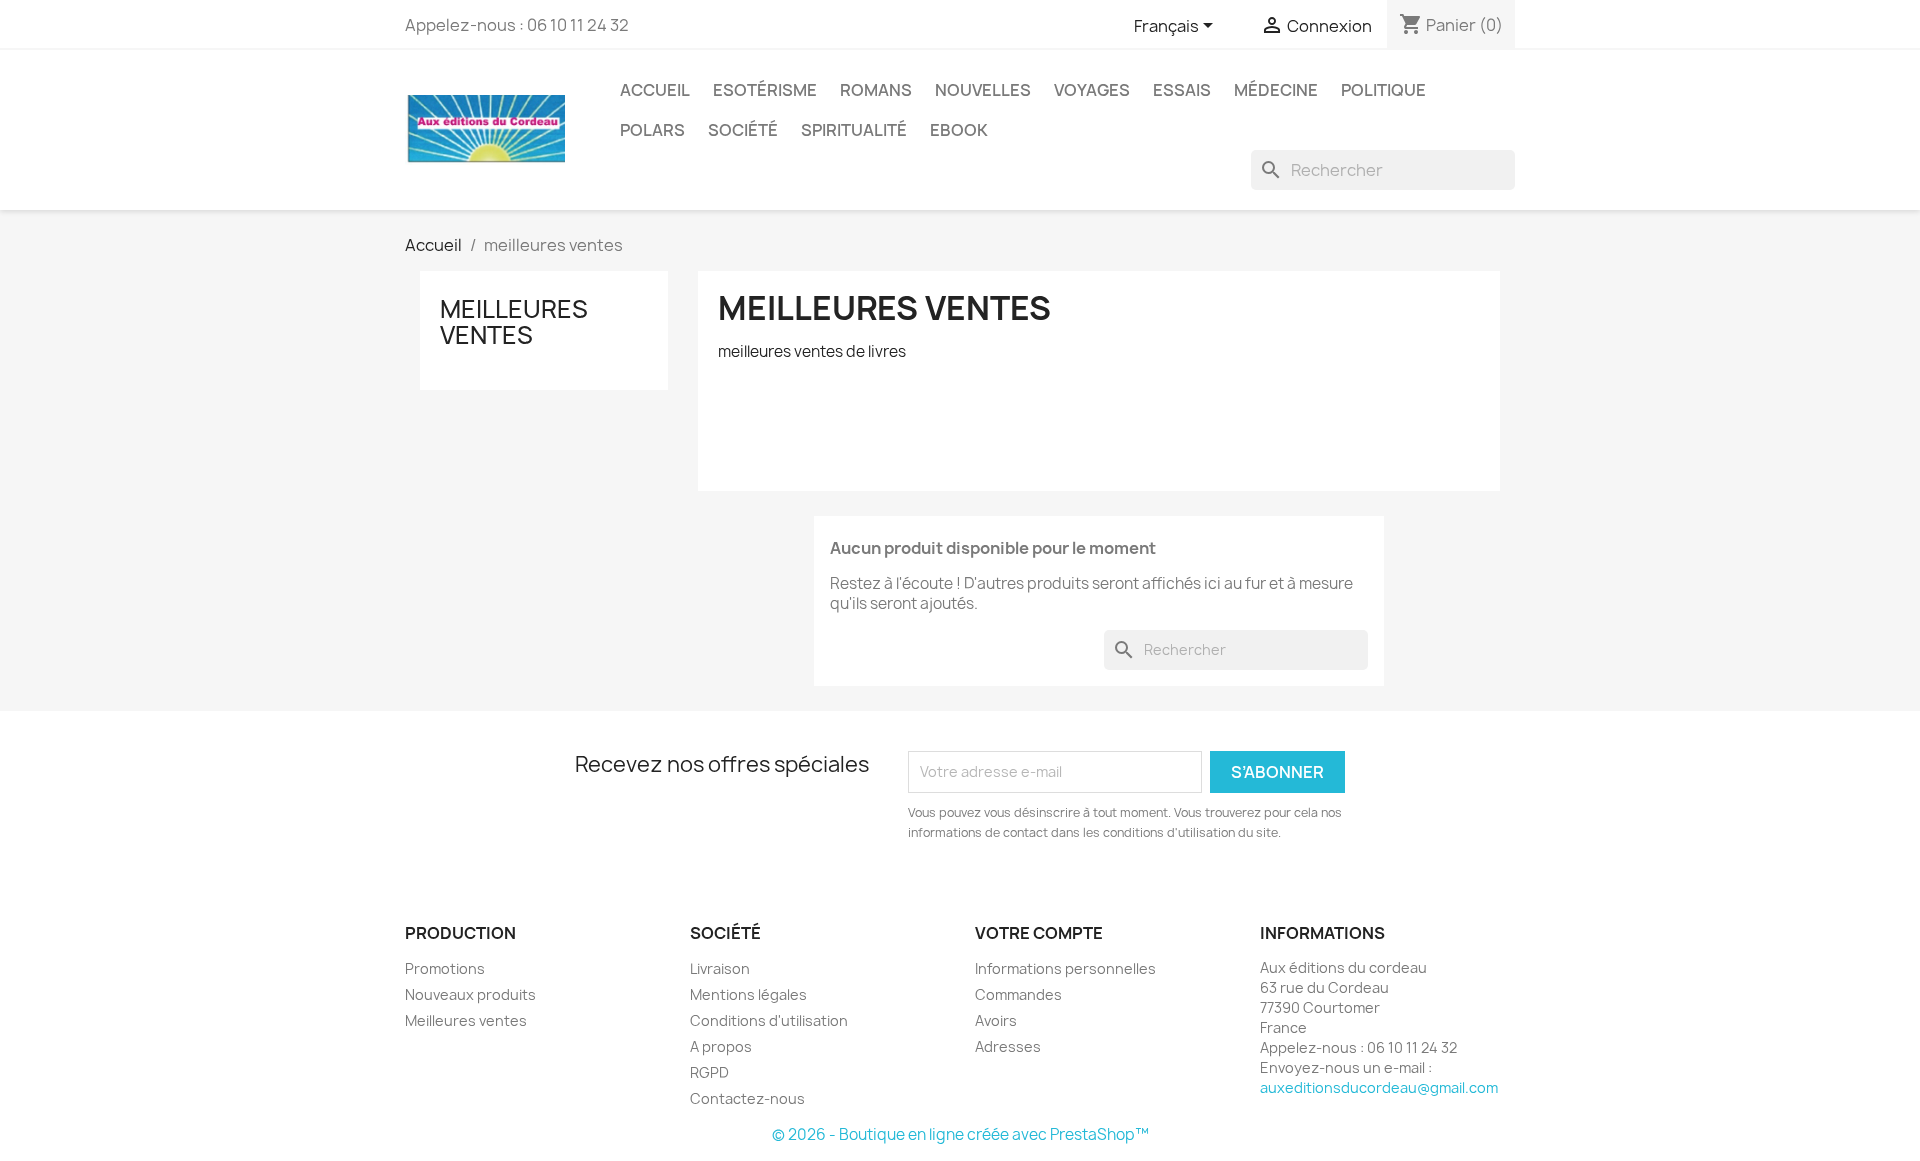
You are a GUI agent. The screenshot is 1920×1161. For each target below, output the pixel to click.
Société (743, 130)
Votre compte (1039, 933)
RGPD (709, 1072)
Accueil (655, 90)
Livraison (720, 968)
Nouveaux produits (470, 994)
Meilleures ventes (466, 1020)
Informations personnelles (1065, 968)
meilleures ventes (514, 322)
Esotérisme (765, 90)
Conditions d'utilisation (769, 1020)
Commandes (1018, 994)
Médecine (1276, 90)
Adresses (1008, 1046)
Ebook (959, 130)
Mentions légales (748, 994)
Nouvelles (983, 90)
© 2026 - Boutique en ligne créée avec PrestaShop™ (960, 1134)
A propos (721, 1046)
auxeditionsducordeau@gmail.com (1379, 1087)
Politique (1383, 90)
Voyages (1092, 90)
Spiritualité (854, 130)
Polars (652, 130)
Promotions (445, 968)
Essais (1182, 90)
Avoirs (996, 1020)
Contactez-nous (747, 1098)
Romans (876, 90)
